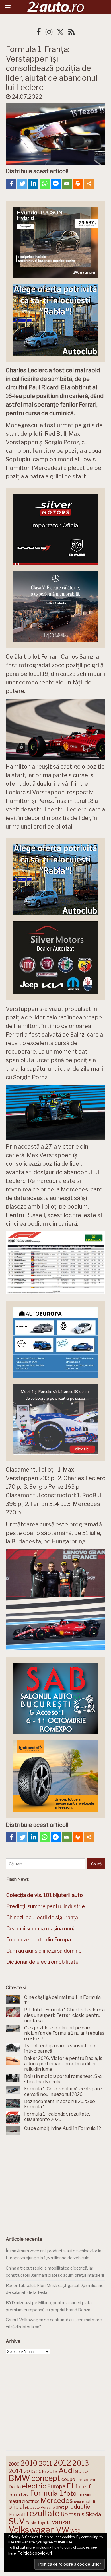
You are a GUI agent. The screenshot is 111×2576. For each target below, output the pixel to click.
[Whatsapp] (45, 184)
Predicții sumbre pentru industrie (46, 1906)
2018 (52, 2471)
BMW (19, 2478)
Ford (25, 2494)
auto (82, 2471)
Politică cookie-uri (35, 2553)
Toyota (44, 2523)
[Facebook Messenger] (56, 184)
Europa (56, 2486)
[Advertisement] (55, 2184)
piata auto (32, 2508)
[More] (89, 184)
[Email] (67, 184)
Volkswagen (32, 2530)
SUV (17, 2521)
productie (78, 2507)
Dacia (15, 2487)
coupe (68, 2479)
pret (60, 2507)
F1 (70, 2486)
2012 (62, 2463)
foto (70, 2493)
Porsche (48, 2507)
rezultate (43, 2513)
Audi (66, 2470)
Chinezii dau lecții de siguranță (42, 1917)
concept (46, 2478)
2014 (16, 2471)
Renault (17, 2514)
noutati (89, 2502)
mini (77, 2502)
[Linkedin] (33, 184)
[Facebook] (11, 184)
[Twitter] (22, 184)
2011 (45, 2463)
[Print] (78, 184)
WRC (75, 2531)
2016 (41, 2471)
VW (63, 2530)
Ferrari (14, 2494)
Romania (73, 2514)
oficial (16, 2507)
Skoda (93, 2514)
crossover (86, 2480)
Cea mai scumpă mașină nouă (41, 1929)
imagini (84, 2494)
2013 (81, 2463)
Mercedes (57, 2500)
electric (34, 2486)
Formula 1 (46, 2493)
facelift (84, 2487)
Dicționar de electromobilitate (42, 1962)
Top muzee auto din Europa (39, 1940)
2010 (29, 2463)
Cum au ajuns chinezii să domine (44, 1951)
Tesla (31, 2523)
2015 (30, 2471)
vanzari (62, 2522)
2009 (14, 2464)
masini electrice (24, 2501)
